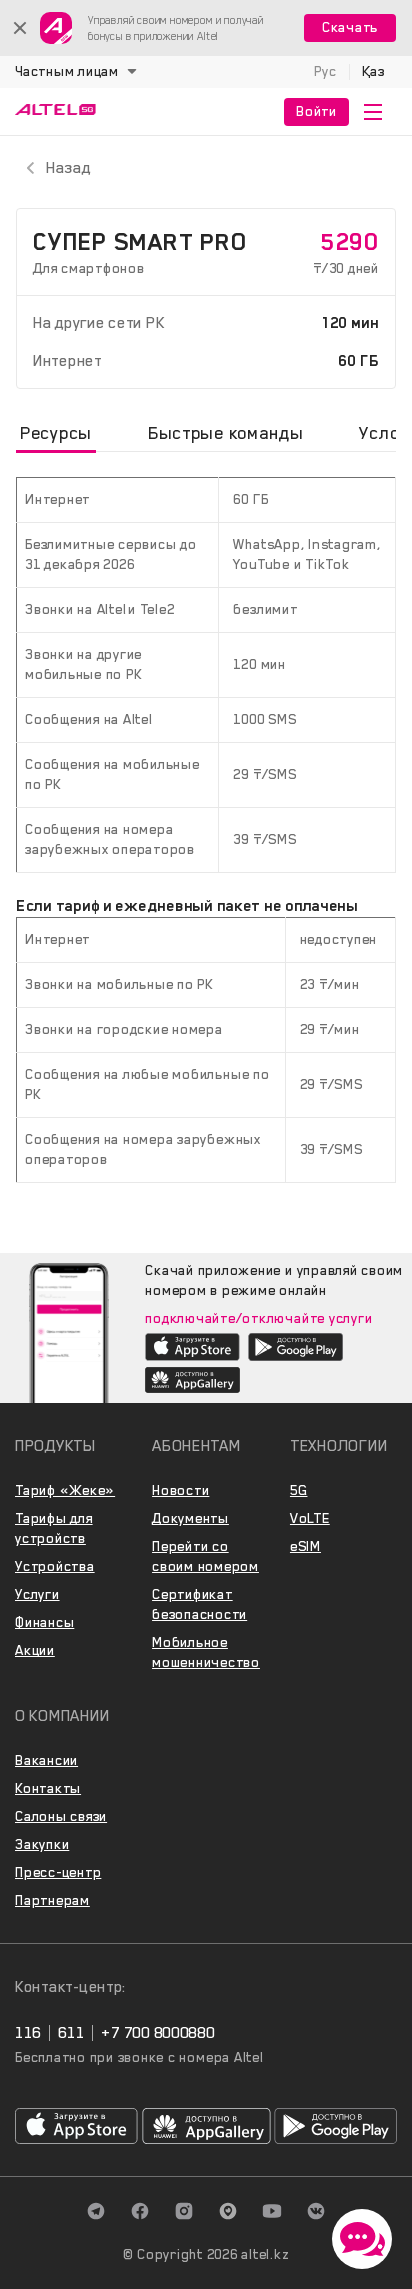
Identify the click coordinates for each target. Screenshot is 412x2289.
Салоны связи (61, 1816)
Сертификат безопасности (199, 1604)
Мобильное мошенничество (206, 1652)
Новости (180, 1490)
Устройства (55, 1566)
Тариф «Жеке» (65, 1490)
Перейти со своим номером (205, 1556)
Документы (190, 1518)
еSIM (305, 1546)
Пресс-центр (58, 1872)
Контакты (48, 1788)
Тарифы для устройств (54, 1528)
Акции (35, 1650)
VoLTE (310, 1518)
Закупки (42, 1844)
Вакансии (46, 1760)
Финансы (44, 1622)
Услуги (37, 1594)
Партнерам (52, 1900)
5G (299, 1490)
